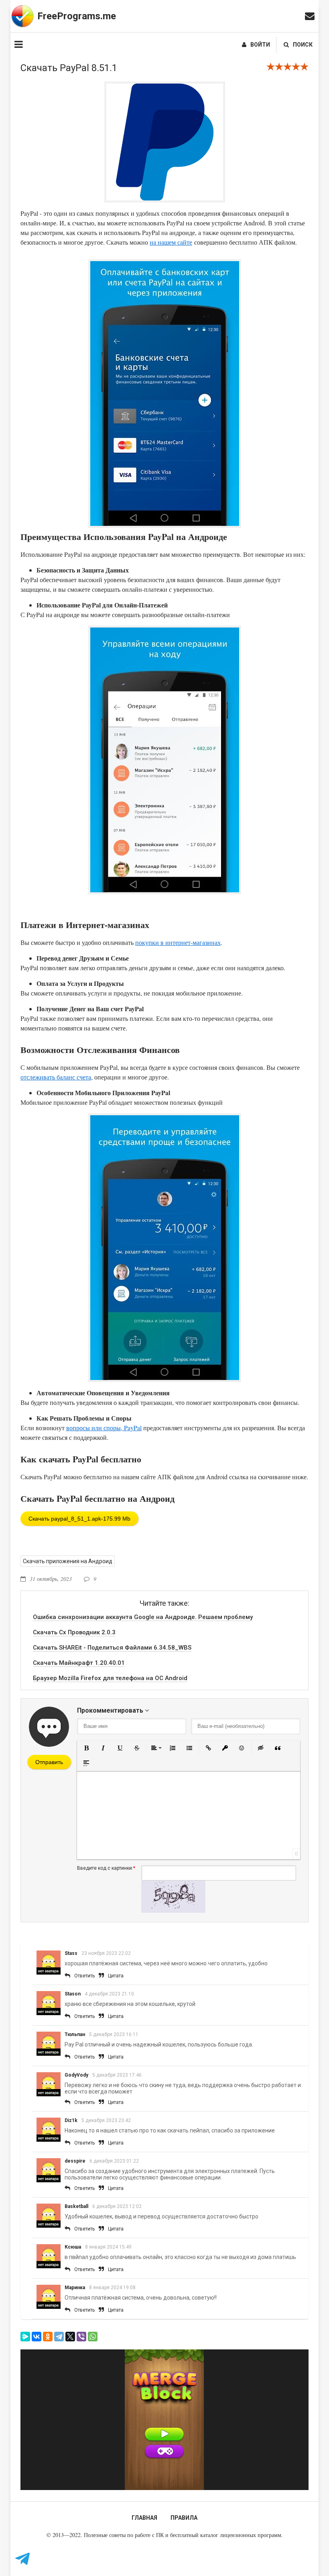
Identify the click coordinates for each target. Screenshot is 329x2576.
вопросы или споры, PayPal (104, 1428)
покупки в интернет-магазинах (178, 942)
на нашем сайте (171, 242)
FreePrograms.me (77, 16)
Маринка (75, 2288)
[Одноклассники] (48, 2337)
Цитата (116, 1976)
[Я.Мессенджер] (25, 2337)
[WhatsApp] (93, 2337)
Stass (71, 1953)
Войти (260, 45)
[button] (86, 1748)
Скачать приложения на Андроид (68, 1561)
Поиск (303, 45)
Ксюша (73, 2247)
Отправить (49, 1762)
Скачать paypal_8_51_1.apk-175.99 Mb (79, 1519)
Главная (144, 2518)
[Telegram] (59, 2337)
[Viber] (81, 2337)
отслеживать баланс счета (56, 1077)
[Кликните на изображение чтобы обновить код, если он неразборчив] (173, 1911)
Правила (184, 2518)
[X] (70, 2337)
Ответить (84, 1976)
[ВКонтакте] (37, 2337)
